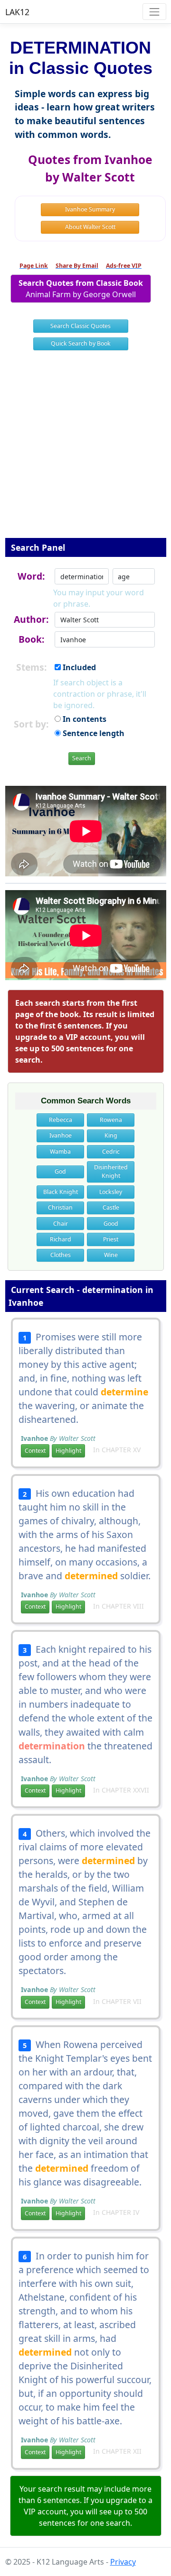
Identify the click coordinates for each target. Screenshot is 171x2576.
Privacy (123, 2562)
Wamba (60, 1151)
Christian (60, 1207)
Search (82, 758)
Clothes (61, 1255)
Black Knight (61, 1192)
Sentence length (93, 733)
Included (78, 667)
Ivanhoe (61, 1135)
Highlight (68, 1451)
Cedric (111, 1151)
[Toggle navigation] (154, 12)
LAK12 (17, 12)
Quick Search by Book (81, 343)
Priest (111, 1239)
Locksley (111, 1192)
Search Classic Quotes (81, 326)
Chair (61, 1224)
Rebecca (61, 1120)
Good (111, 1224)
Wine (111, 1255)
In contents (84, 719)
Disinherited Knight (111, 1171)
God (60, 1171)
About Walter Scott (90, 227)
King (111, 1135)
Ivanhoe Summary (90, 209)
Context (35, 1451)
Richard (61, 1239)
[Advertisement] (85, 450)
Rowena (111, 1120)
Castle (111, 1207)
